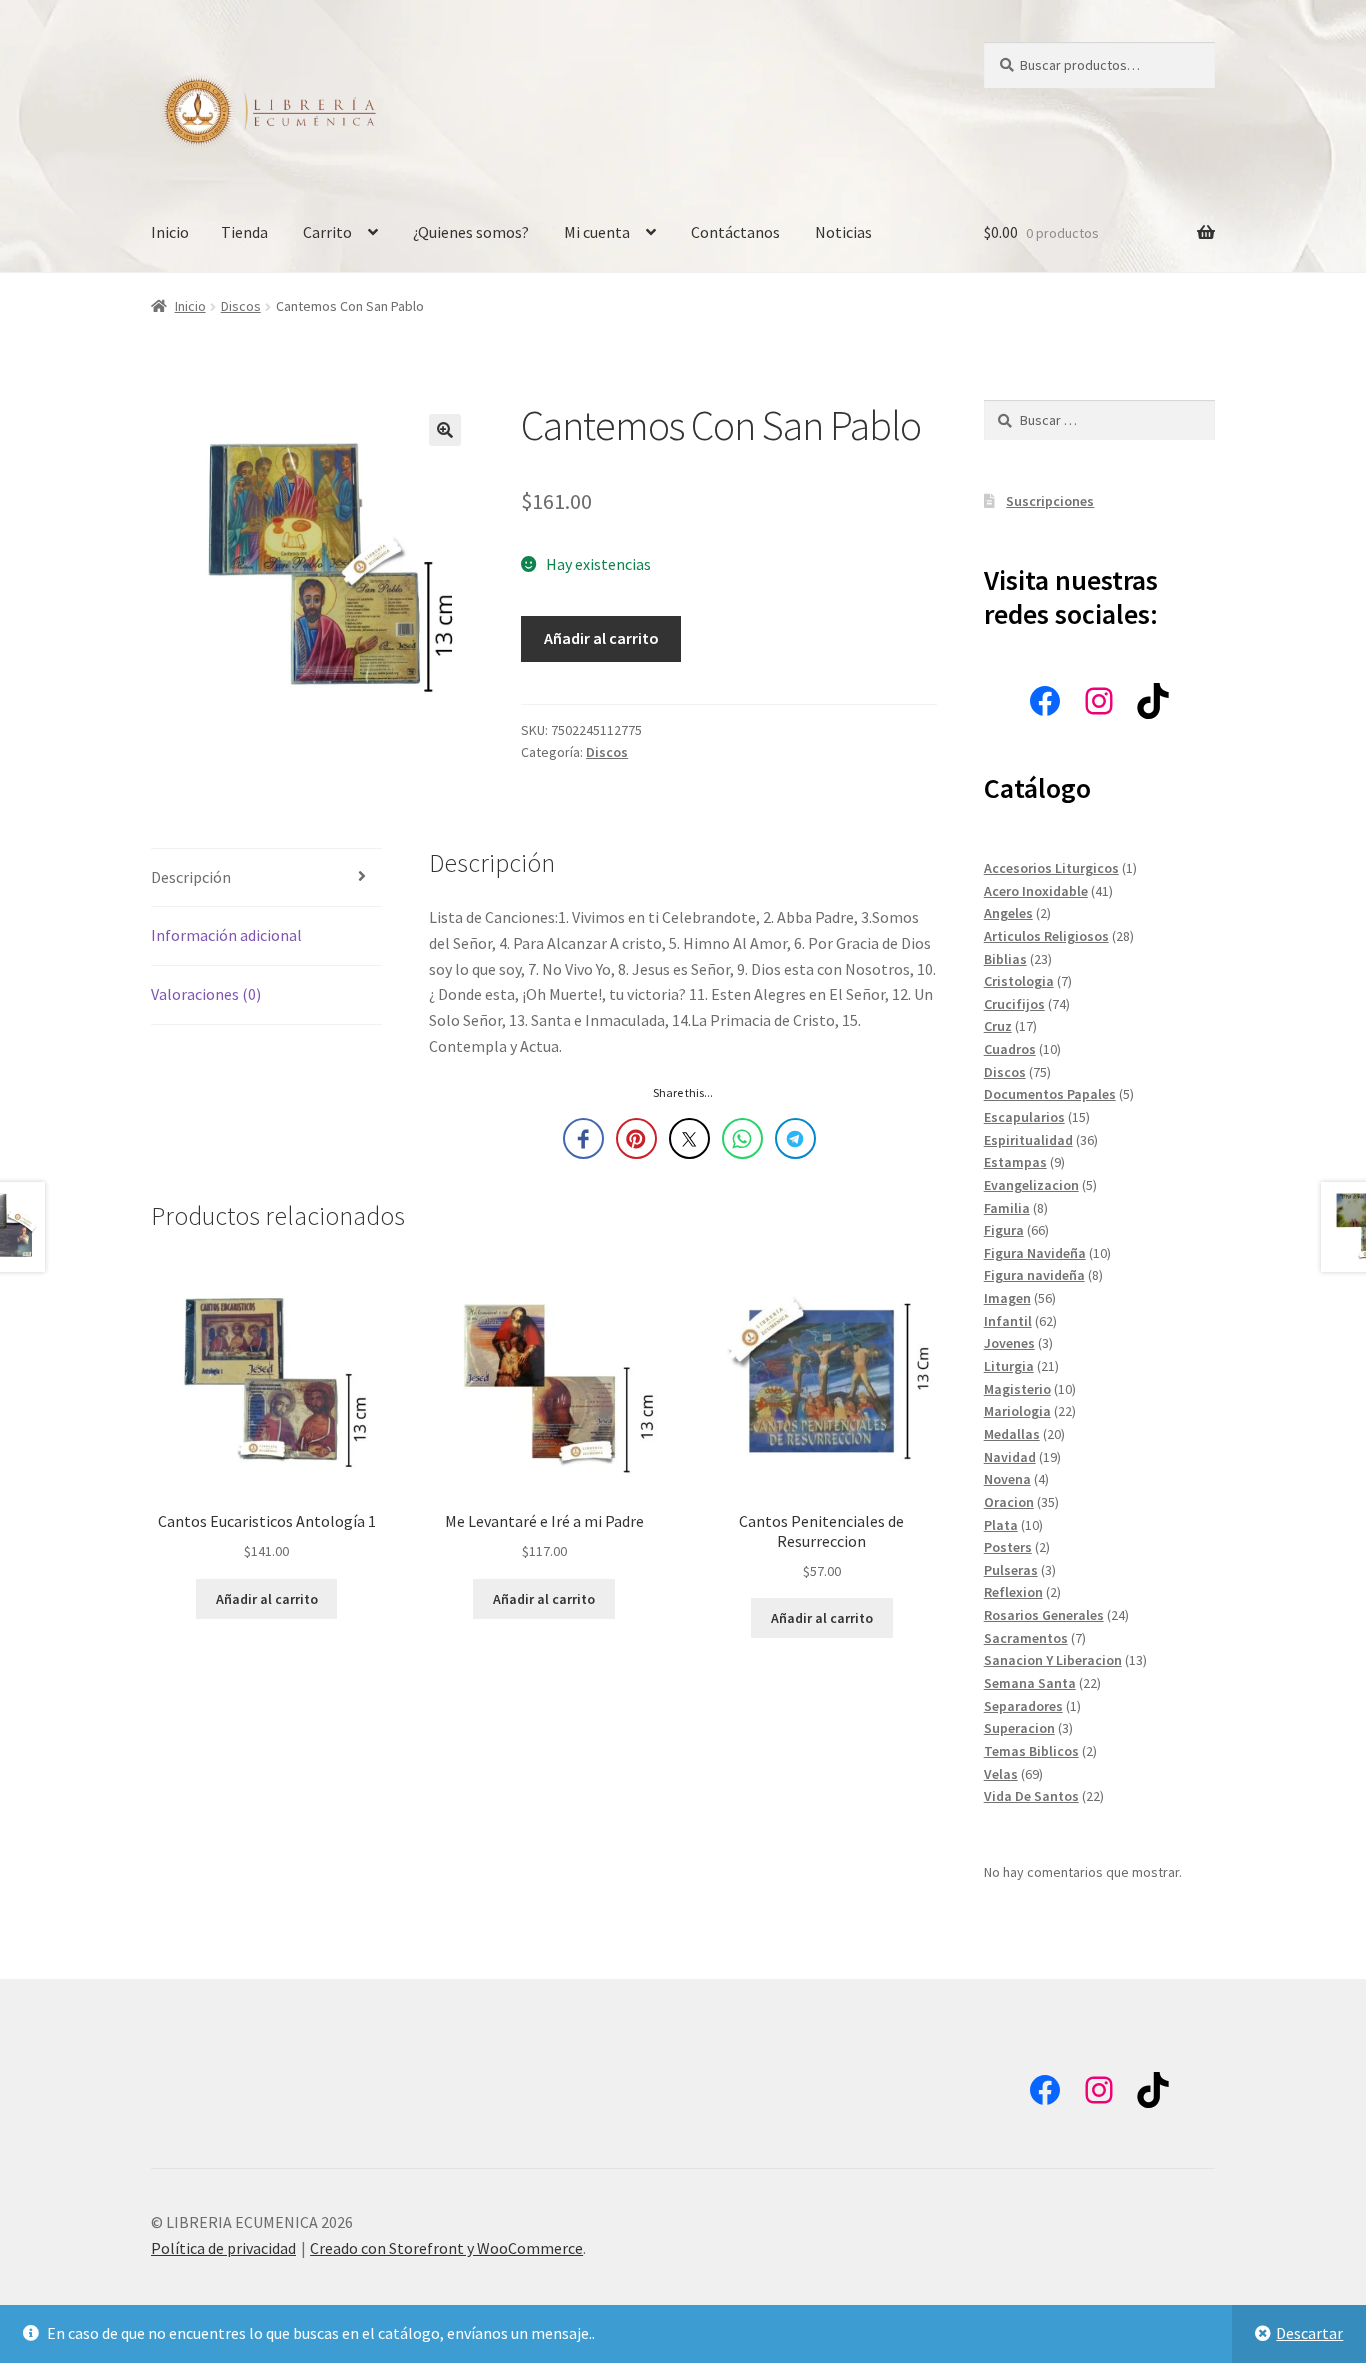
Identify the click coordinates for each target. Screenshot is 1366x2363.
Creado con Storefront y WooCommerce (446, 2248)
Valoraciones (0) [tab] (206, 994)
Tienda (244, 232)
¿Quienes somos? (471, 232)
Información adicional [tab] (226, 935)
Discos (241, 306)
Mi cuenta (597, 232)
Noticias (843, 232)
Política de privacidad (223, 2248)
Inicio (170, 232)
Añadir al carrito (601, 638)
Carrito (327, 232)
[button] (445, 430)
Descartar (1309, 2333)
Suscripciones (1050, 501)
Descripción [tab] (191, 877)
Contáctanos (735, 232)
